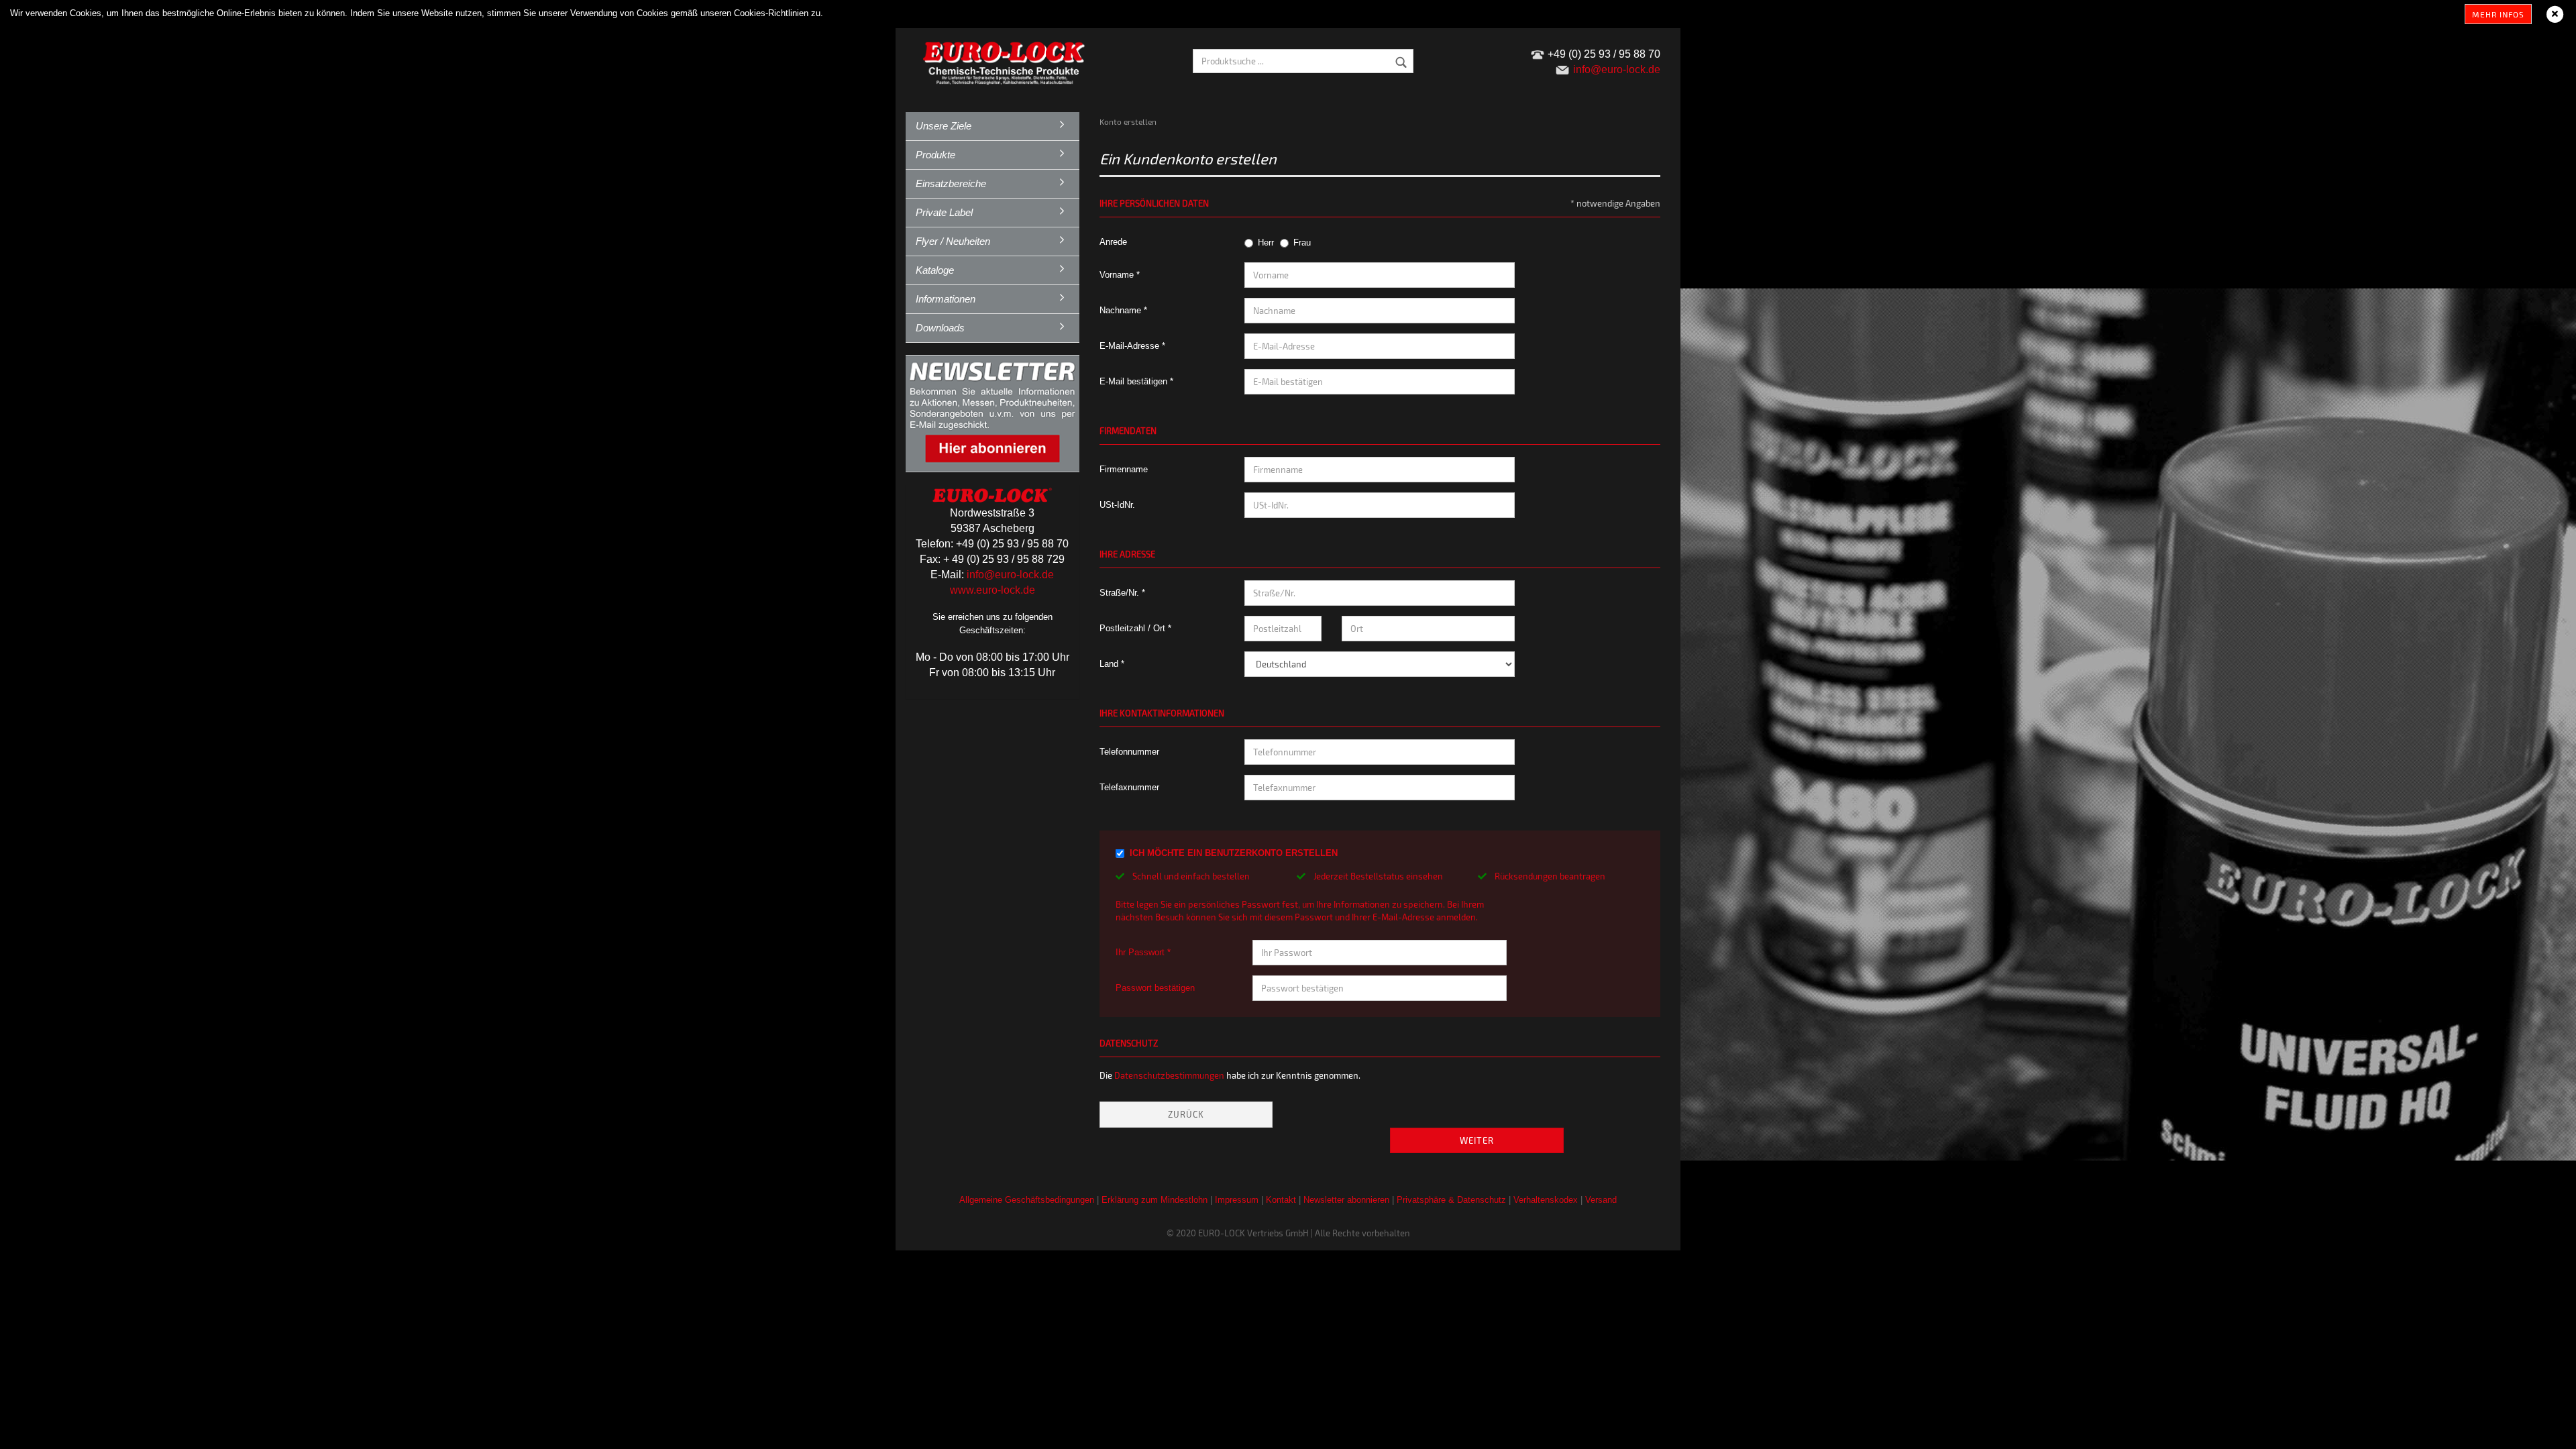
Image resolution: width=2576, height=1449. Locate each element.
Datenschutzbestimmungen (1169, 1075)
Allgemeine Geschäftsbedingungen (1027, 1200)
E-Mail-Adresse (1131, 346)
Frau (1302, 243)
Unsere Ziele (944, 126)
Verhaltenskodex (1546, 1200)
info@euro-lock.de (1010, 575)
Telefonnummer (1129, 752)
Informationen (946, 299)
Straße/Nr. (1121, 593)
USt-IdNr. (1117, 505)
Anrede (1113, 242)
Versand (1601, 1200)
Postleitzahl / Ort (1134, 628)
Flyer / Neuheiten (953, 241)
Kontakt (1281, 1200)
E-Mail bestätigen (1135, 381)
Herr (1266, 243)
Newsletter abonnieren (1346, 1200)
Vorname (1118, 275)
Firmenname (1124, 469)
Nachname (1122, 310)
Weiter (1477, 1140)
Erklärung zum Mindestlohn (1155, 1200)
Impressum (1237, 1200)
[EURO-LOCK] (1006, 60)
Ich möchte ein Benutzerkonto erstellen (1234, 853)
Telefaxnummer (1129, 787)
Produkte (935, 155)
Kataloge (935, 270)
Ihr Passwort (1141, 952)
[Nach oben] (2539, 1429)
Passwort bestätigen (1155, 988)
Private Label (944, 212)
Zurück (1186, 1114)
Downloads (940, 328)
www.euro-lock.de (992, 590)
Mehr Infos (2498, 14)
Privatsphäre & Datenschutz (1451, 1200)
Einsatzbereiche (951, 183)
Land (1110, 664)
